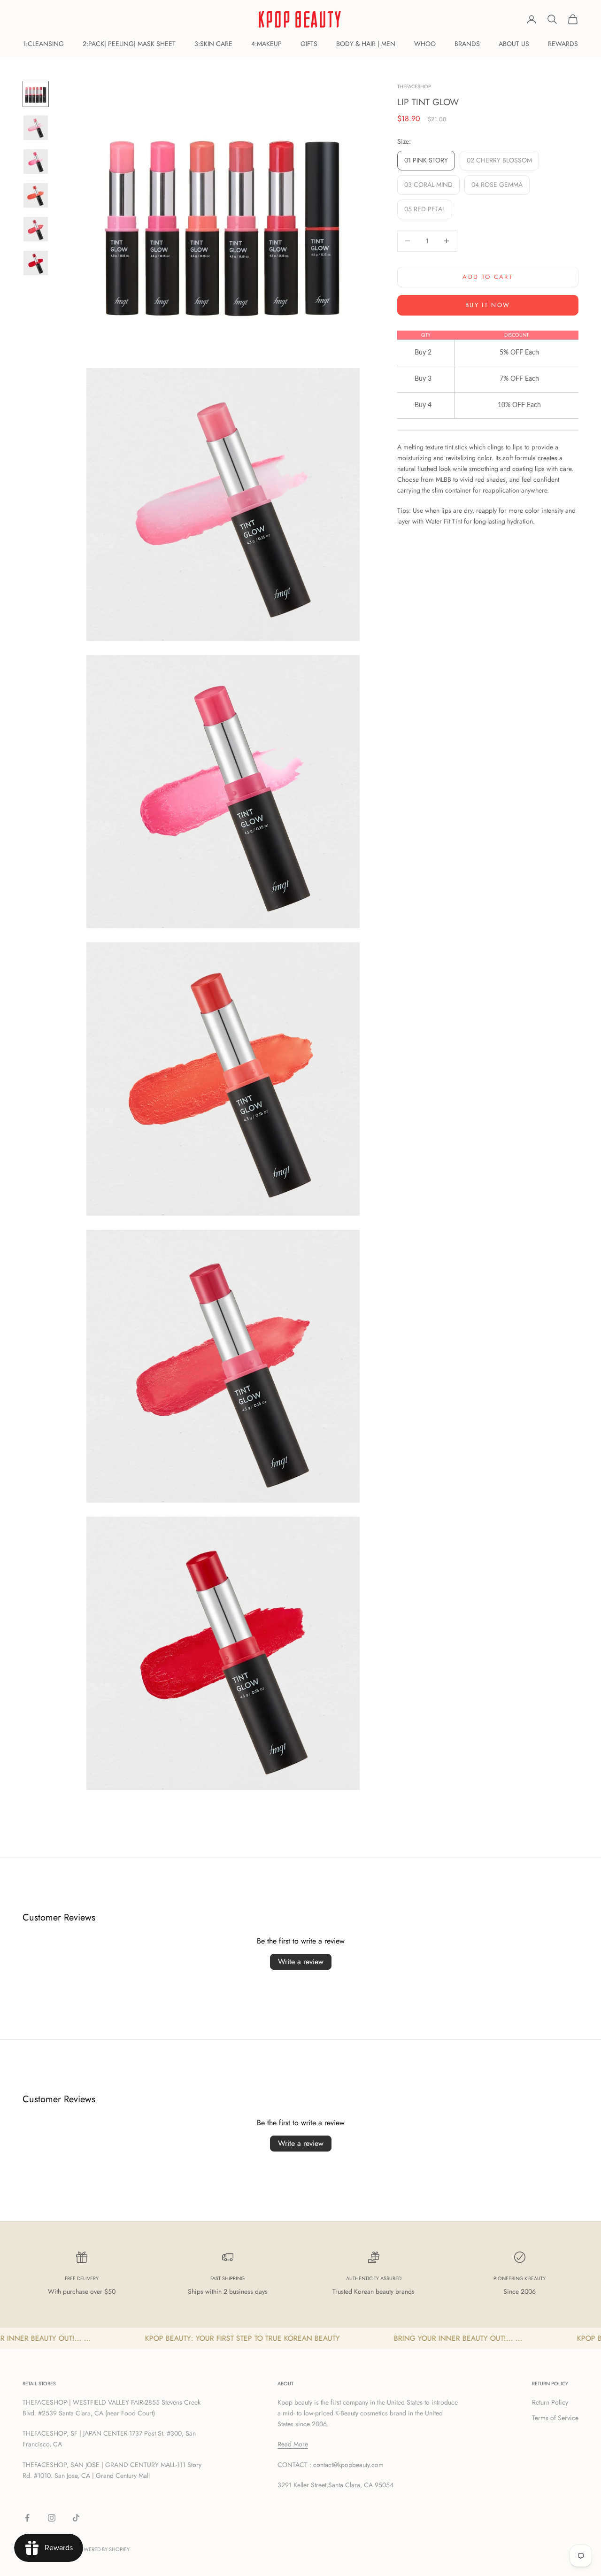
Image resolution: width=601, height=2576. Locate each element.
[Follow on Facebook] (27, 2518)
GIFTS (309, 44)
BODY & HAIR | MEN (366, 44)
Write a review (301, 1962)
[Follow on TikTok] (76, 2518)
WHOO (425, 44)
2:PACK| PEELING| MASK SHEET (129, 44)
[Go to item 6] (36, 263)
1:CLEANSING (43, 44)
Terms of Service (555, 2418)
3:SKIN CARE (213, 44)
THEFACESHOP (414, 86)
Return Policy (550, 2402)
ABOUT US (514, 44)
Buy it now (488, 305)
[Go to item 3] (36, 162)
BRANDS (467, 44)
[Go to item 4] (36, 195)
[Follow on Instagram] (52, 2518)
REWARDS (563, 44)
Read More (293, 2444)
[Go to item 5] (36, 229)
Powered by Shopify (103, 2549)
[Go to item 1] (36, 94)
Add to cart (488, 277)
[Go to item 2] (36, 128)
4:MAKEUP (266, 44)
